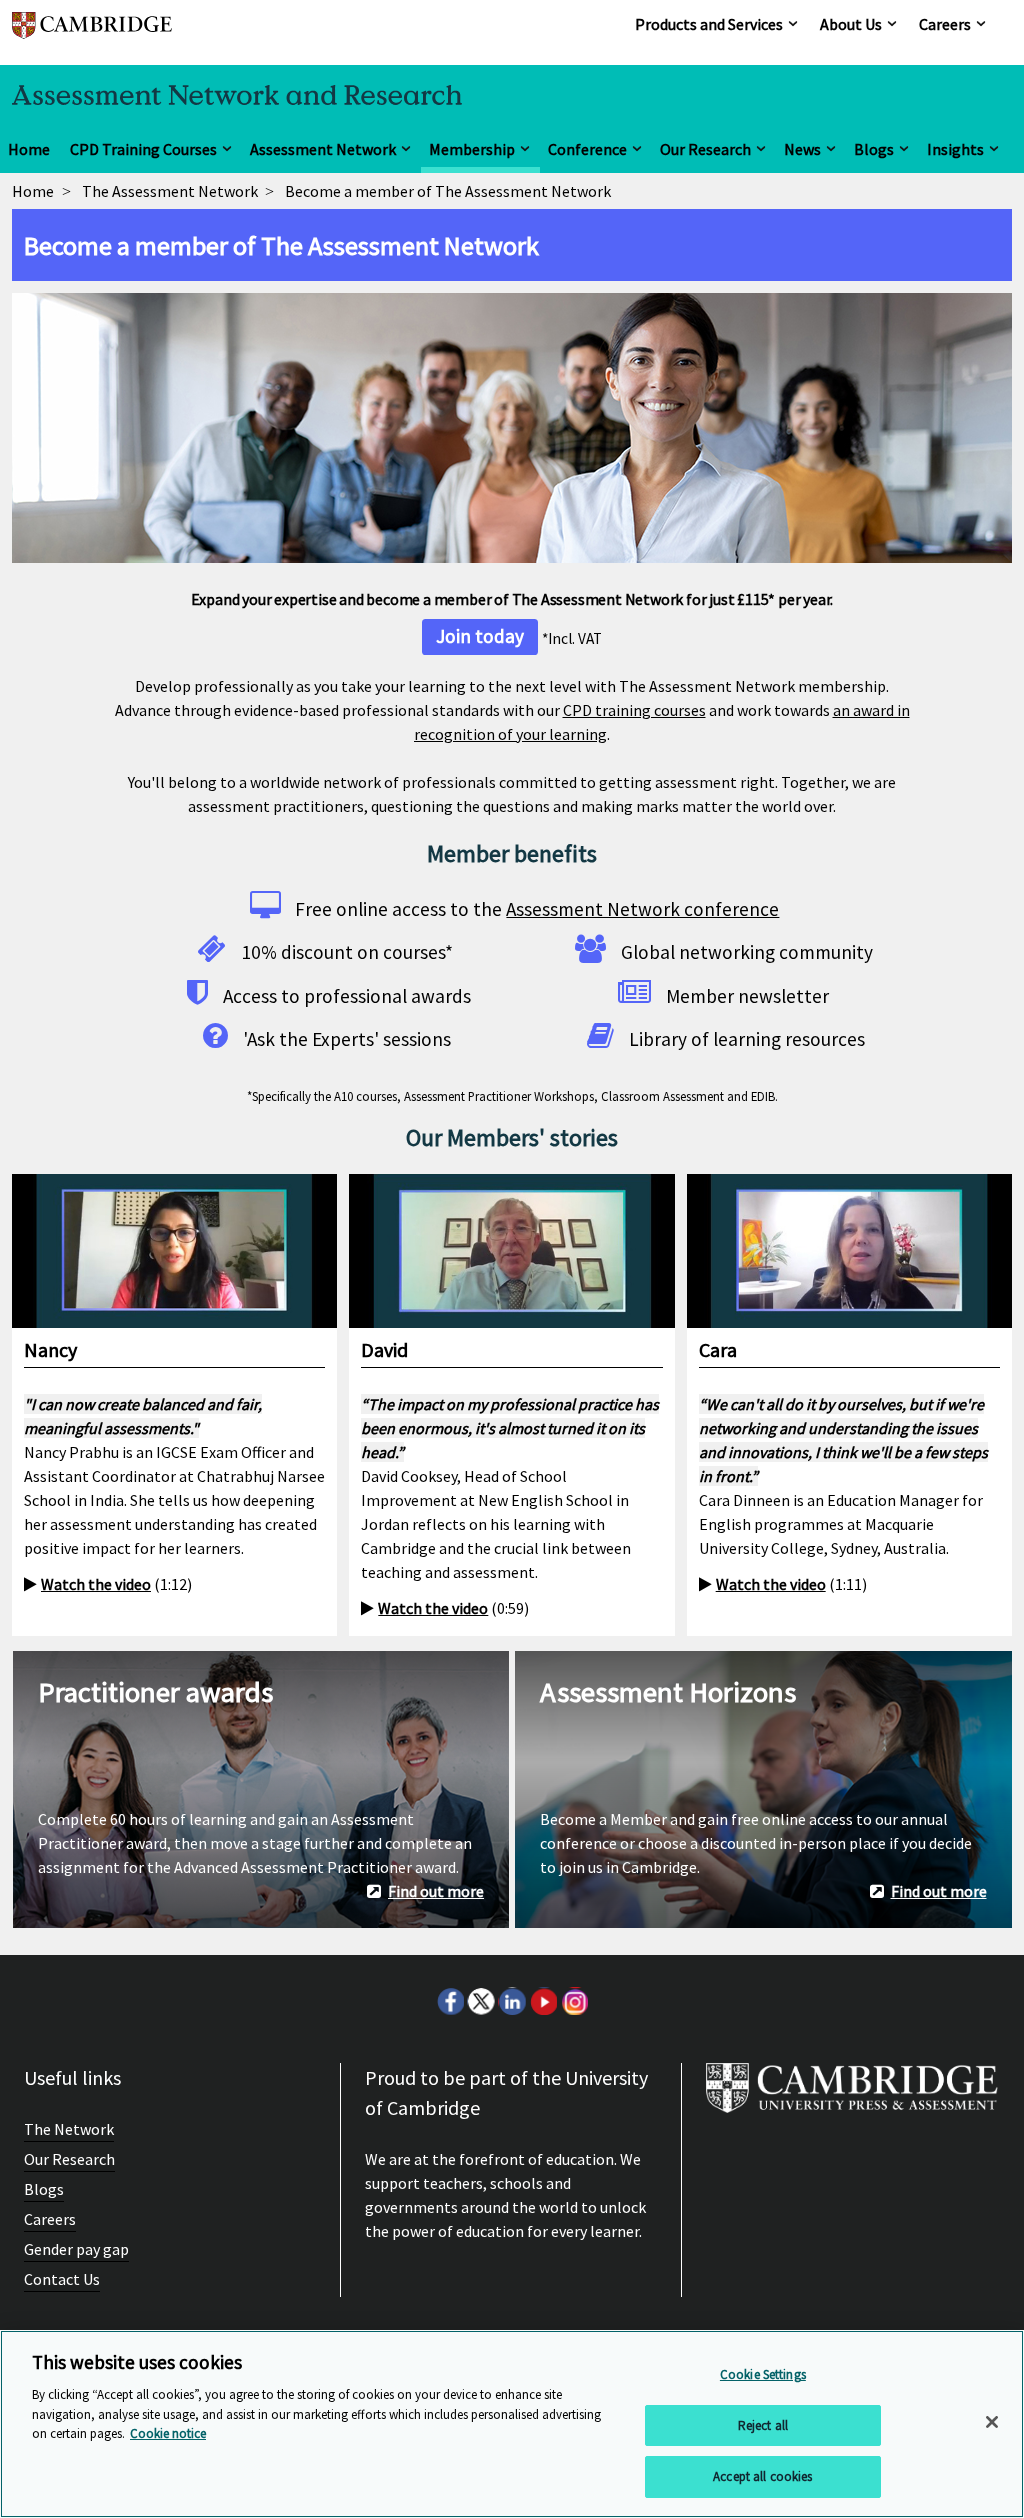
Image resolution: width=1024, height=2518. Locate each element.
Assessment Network (323, 149)
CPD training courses (634, 710)
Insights (955, 149)
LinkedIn (512, 2001)
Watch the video (96, 1584)
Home (29, 149)
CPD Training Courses (143, 149)
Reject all (763, 2425)
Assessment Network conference (642, 909)
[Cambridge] (92, 34)
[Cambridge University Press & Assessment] (852, 2096)
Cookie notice (168, 2433)
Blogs (874, 149)
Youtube (543, 2001)
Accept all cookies (762, 2476)
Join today (480, 636)
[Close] (992, 2422)
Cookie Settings (763, 2374)
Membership (472, 149)
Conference (587, 149)
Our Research (705, 149)
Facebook (450, 2001)
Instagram (574, 2001)
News (802, 149)
